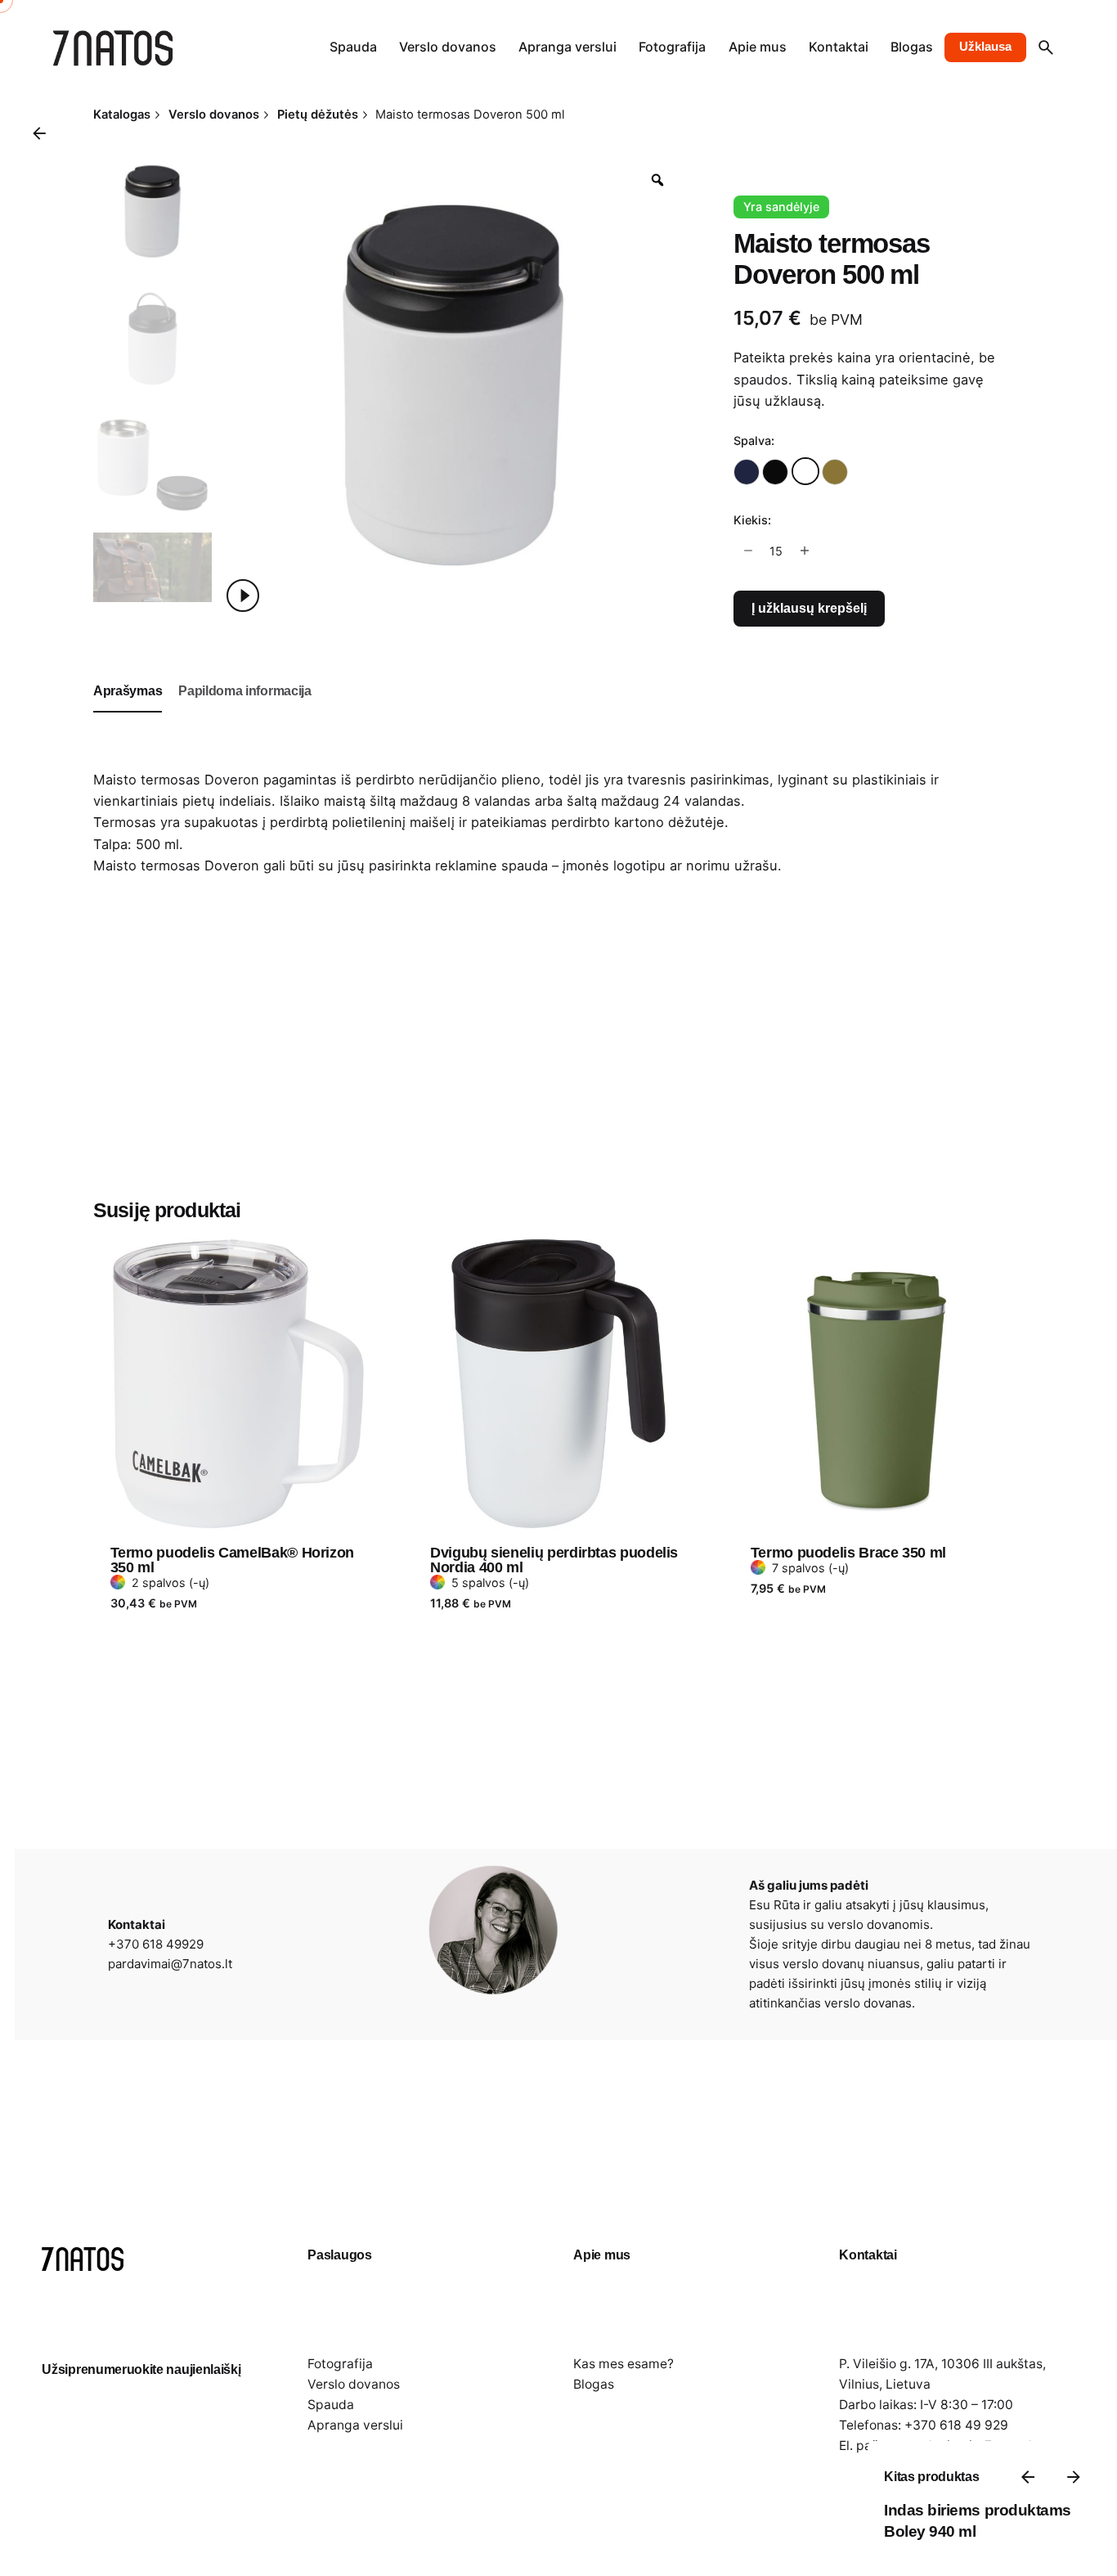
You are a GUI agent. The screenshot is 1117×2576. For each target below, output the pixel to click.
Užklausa (985, 47)
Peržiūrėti (142, 1225)
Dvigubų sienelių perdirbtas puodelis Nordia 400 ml (554, 1560)
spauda (525, 865)
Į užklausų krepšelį (809, 608)
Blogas (594, 2384)
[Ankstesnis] (1028, 2477)
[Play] (243, 596)
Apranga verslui (355, 2425)
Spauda (331, 2405)
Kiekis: (752, 520)
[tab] (128, 712)
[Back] (39, 133)
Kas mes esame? (624, 2364)
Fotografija (340, 2364)
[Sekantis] (1074, 2477)
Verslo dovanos (354, 2384)
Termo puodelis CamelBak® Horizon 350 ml (232, 1560)
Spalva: (754, 441)
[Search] (1046, 47)
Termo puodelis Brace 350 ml (848, 1553)
